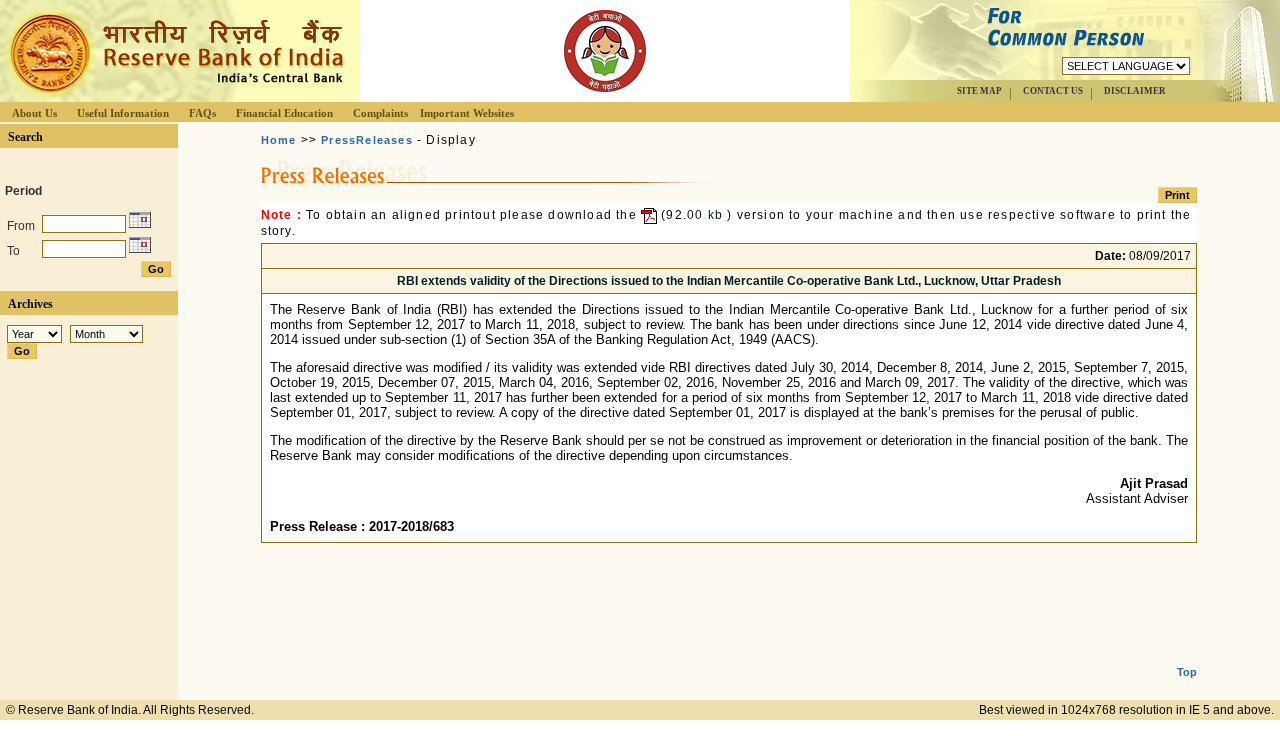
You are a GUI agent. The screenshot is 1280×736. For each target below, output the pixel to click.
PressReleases (367, 140)
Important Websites (467, 113)
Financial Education (284, 113)
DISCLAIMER (1135, 91)
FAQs (202, 113)
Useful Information (123, 113)
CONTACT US (1053, 91)
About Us (34, 113)
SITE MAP (979, 91)
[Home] (174, 96)
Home (279, 140)
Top (1187, 672)
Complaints (380, 113)
